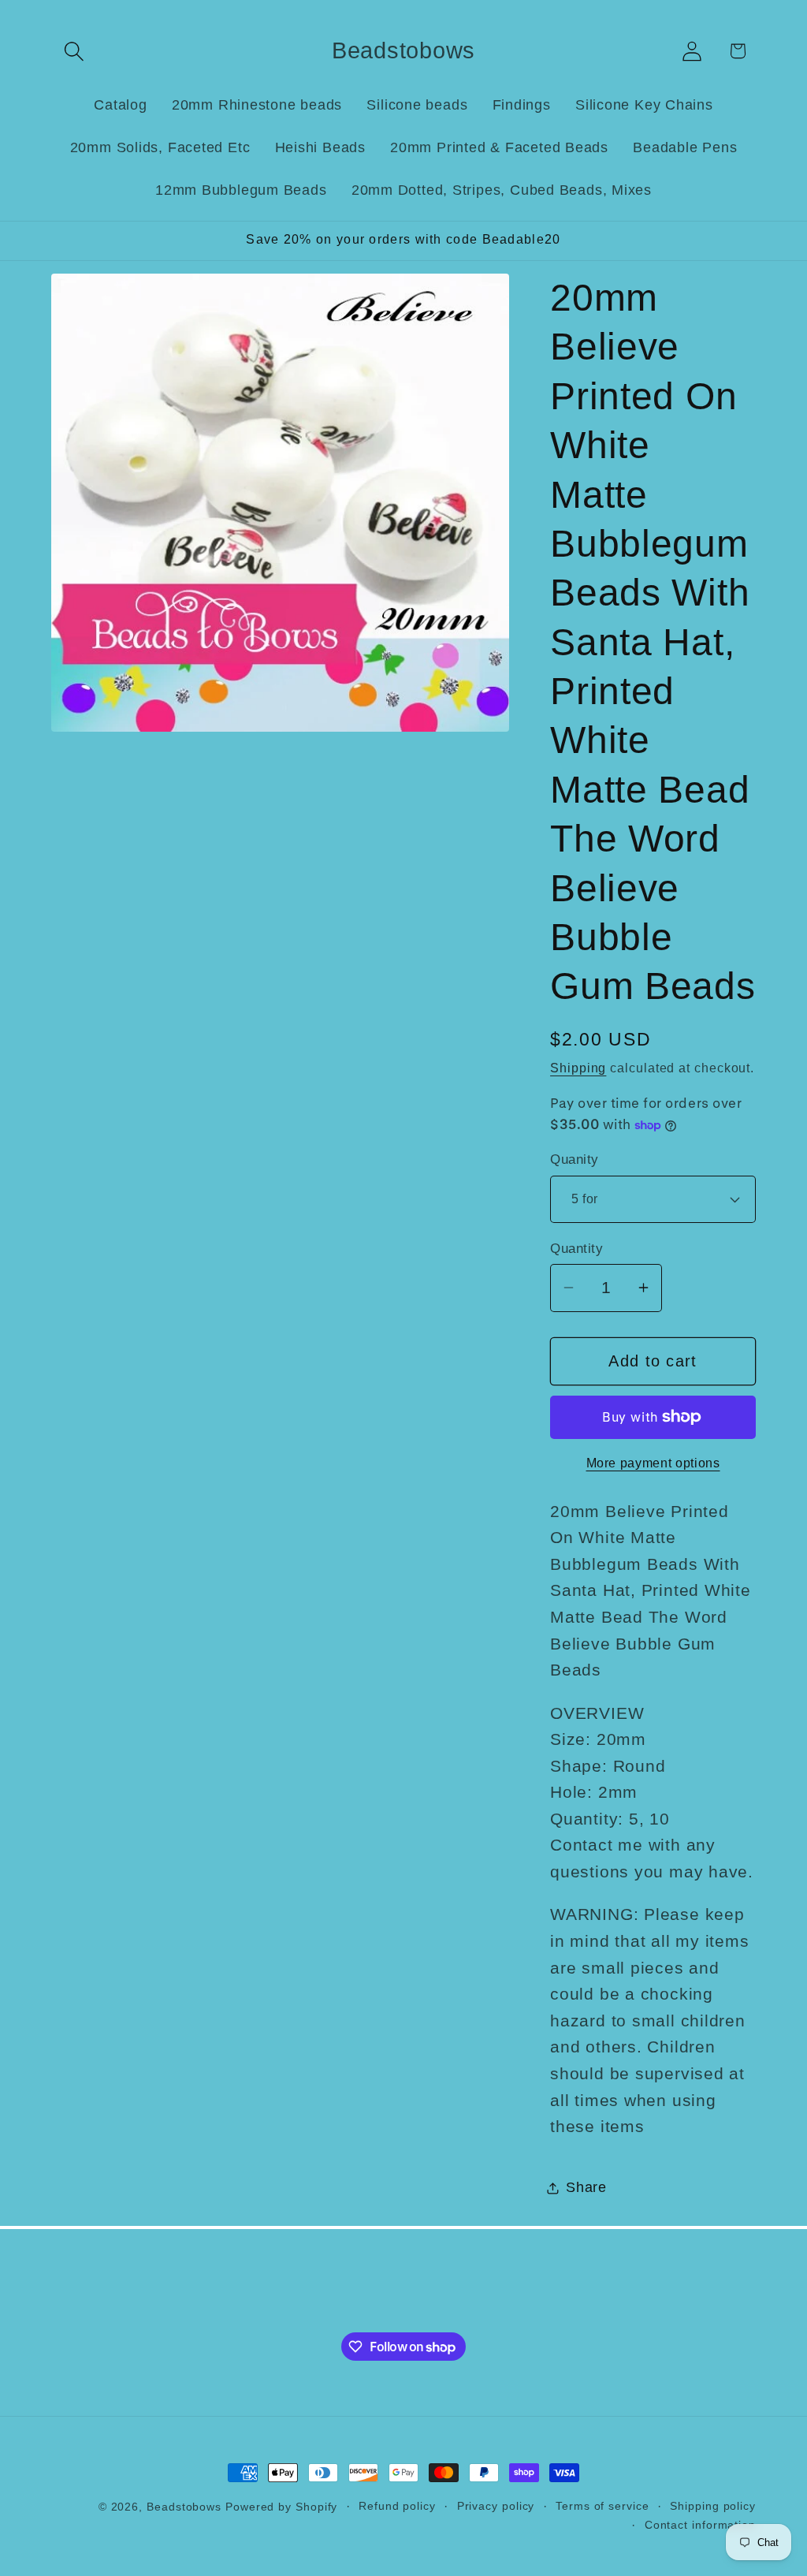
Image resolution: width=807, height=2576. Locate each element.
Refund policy (397, 2506)
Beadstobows (184, 2507)
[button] (74, 51)
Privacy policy (496, 2506)
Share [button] (586, 2187)
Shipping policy (713, 2506)
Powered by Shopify (281, 2507)
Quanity (575, 1159)
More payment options (653, 1463)
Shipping (578, 1068)
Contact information (700, 2525)
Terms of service (602, 2506)
